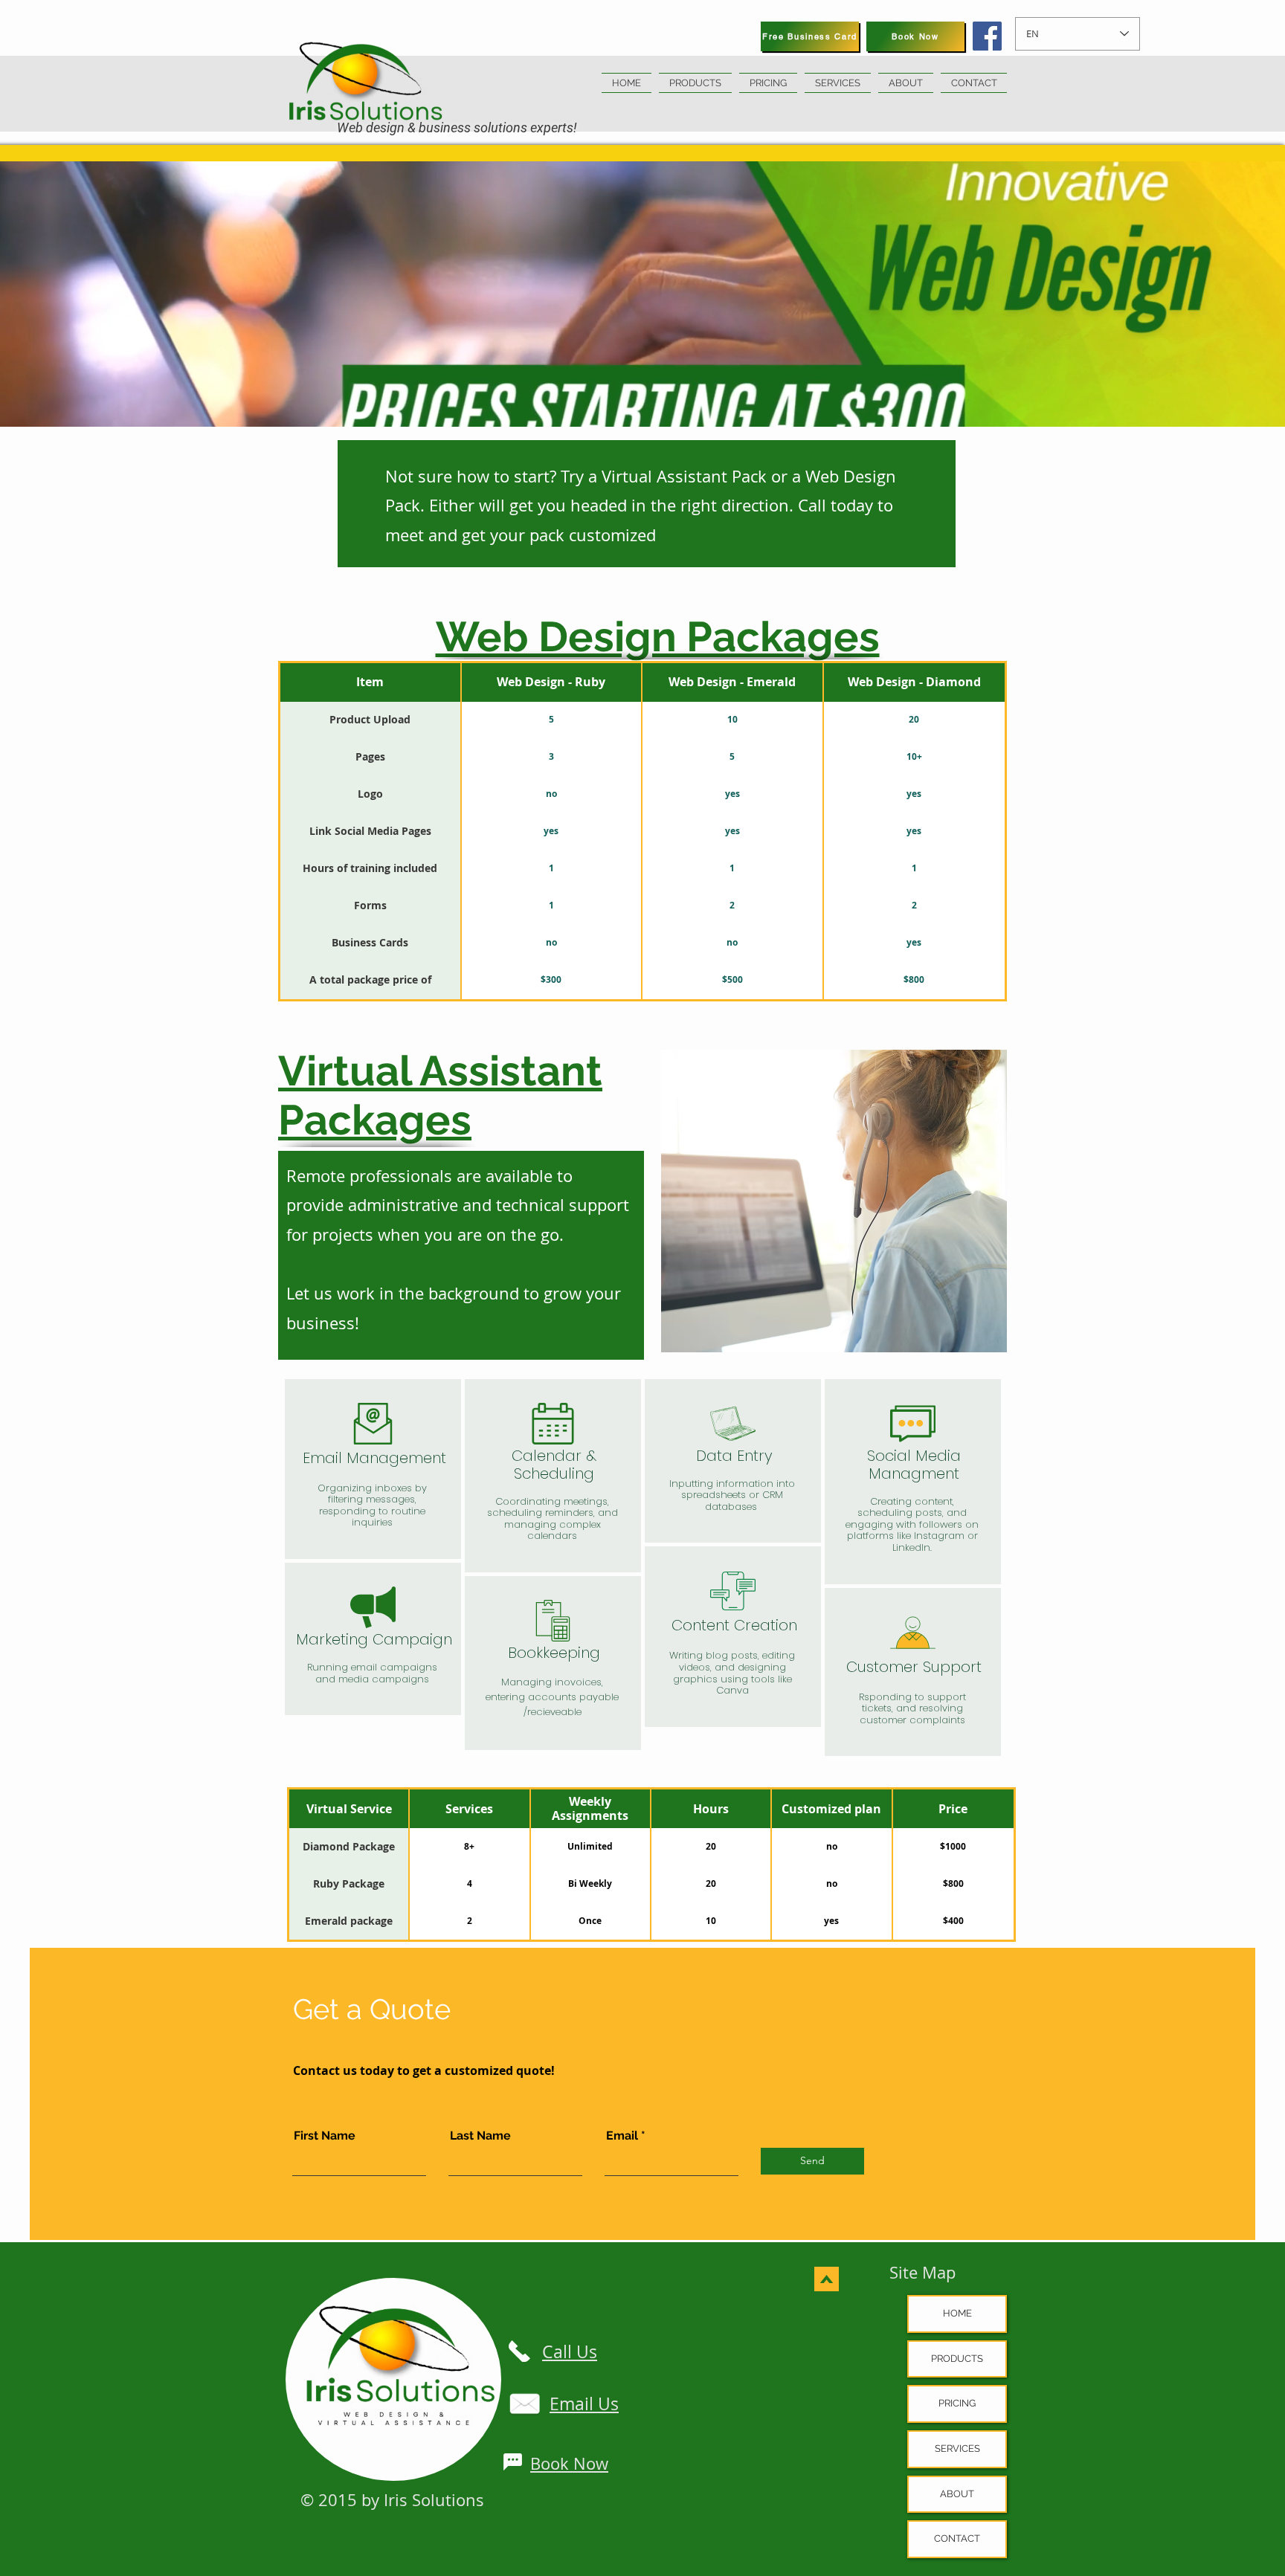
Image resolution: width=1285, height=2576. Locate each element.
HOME (957, 2313)
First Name (325, 2136)
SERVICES (957, 2449)
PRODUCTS (957, 2359)
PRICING (957, 2403)
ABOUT (957, 2494)
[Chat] (512, 2462)
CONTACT (957, 2538)
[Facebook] (987, 36)
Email (622, 2136)
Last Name (480, 2136)
